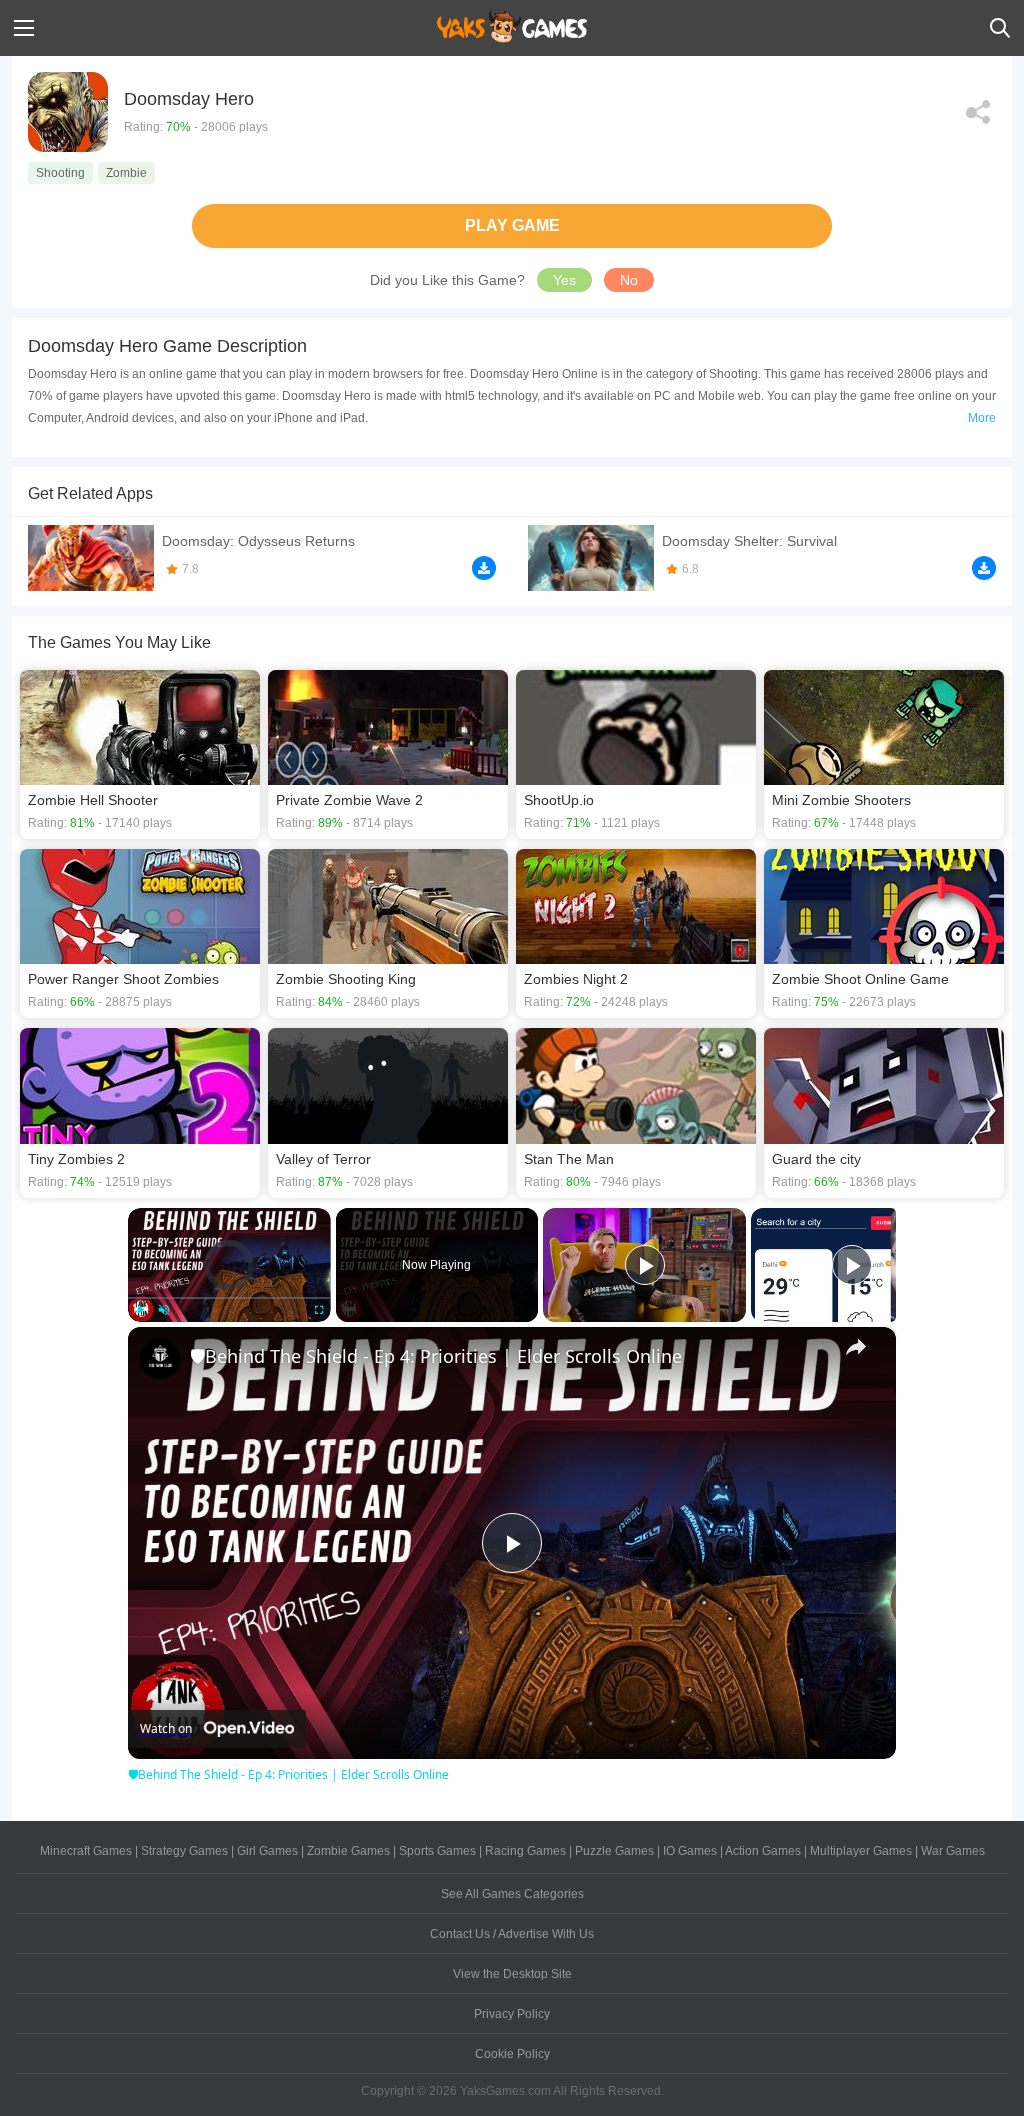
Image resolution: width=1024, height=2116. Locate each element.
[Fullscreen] (319, 1310)
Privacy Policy (512, 2014)
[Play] (140, 1310)
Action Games (763, 1851)
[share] (856, 1347)
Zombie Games (348, 1851)
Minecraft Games (86, 1851)
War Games (953, 1851)
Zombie (126, 173)
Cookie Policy (512, 2054)
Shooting (60, 173)
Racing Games (525, 1851)
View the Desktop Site (512, 1974)
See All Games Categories (512, 1894)
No (629, 280)
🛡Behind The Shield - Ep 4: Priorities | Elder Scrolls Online (436, 1356)
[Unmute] (164, 1310)
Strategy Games (184, 1851)
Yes (564, 280)
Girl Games (267, 1851)
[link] (160, 1359)
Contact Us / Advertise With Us (512, 1934)
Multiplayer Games (861, 1851)
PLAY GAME (512, 225)
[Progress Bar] (229, 1297)
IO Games (690, 1851)
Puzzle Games (614, 1851)
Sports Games (437, 1851)
